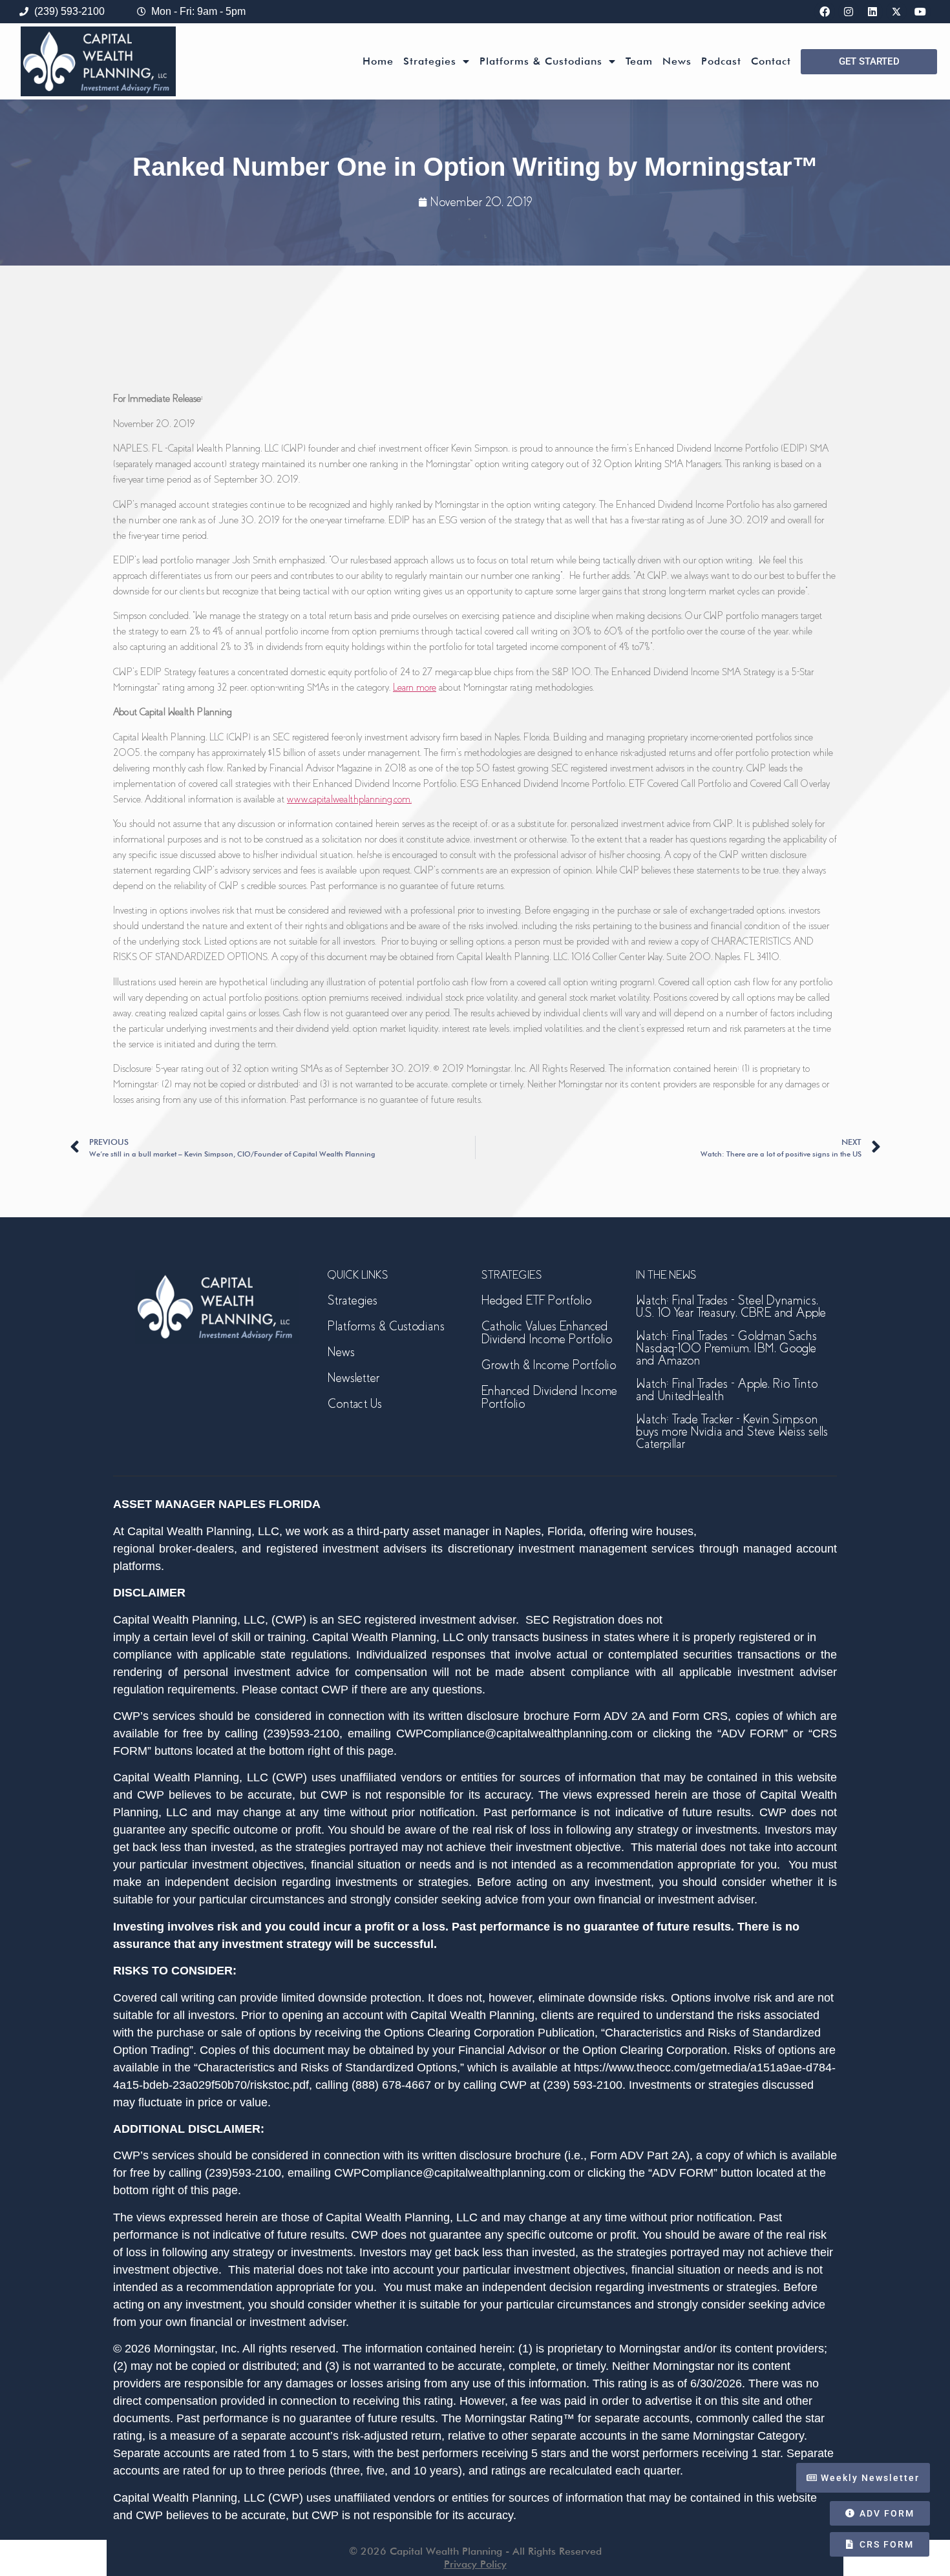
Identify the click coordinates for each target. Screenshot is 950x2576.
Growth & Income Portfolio (549, 1365)
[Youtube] (920, 12)
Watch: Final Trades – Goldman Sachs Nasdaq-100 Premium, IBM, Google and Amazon (726, 1348)
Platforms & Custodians (541, 61)
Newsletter (354, 1378)
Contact (771, 61)
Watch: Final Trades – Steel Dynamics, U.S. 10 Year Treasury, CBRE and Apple (731, 1306)
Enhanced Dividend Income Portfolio (549, 1397)
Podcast (721, 61)
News (677, 61)
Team (639, 61)
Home (378, 61)
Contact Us (355, 1404)
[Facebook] (825, 12)
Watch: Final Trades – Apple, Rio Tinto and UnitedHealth (727, 1390)
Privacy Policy (475, 2564)
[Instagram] (849, 12)
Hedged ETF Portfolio (536, 1300)
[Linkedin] (872, 12)
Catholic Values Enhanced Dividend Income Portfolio (547, 1333)
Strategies (430, 61)
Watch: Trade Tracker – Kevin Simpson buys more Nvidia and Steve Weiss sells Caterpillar (732, 1431)
